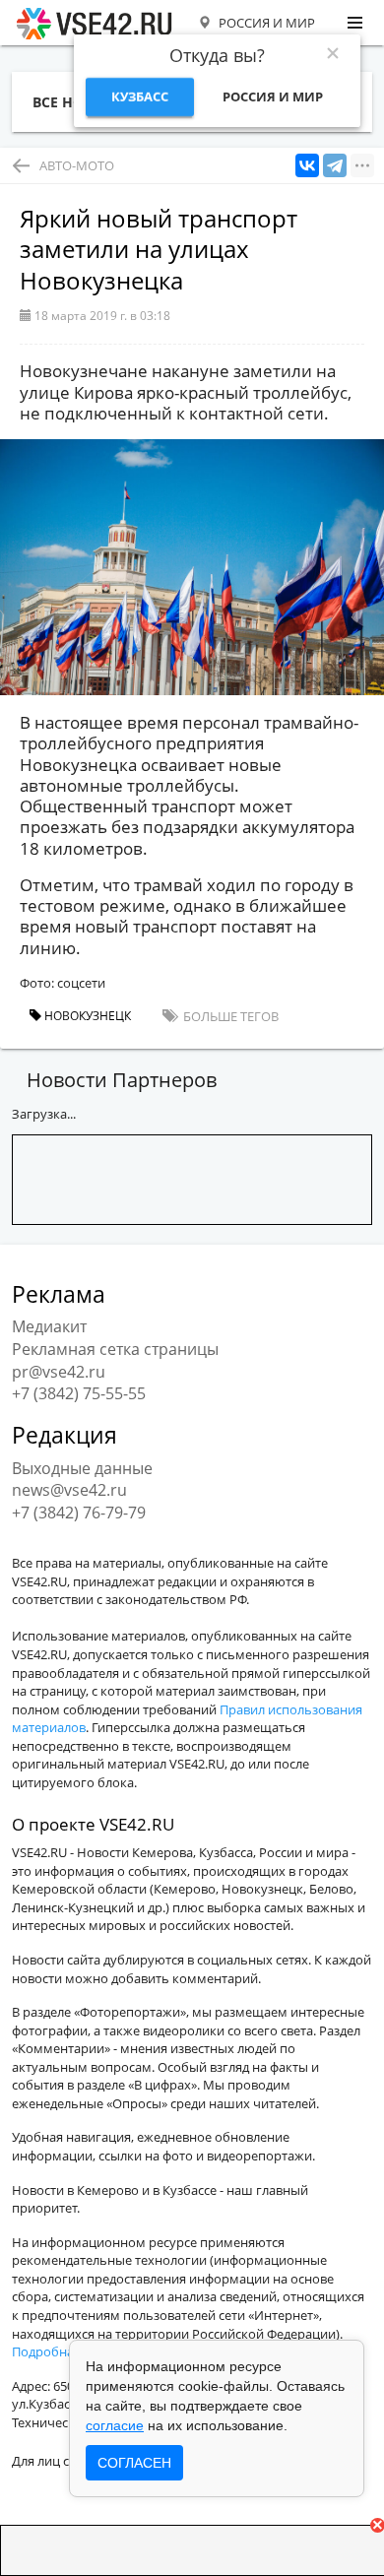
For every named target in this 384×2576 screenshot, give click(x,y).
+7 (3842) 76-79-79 (79, 1513)
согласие (115, 2425)
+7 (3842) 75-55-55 (79, 1393)
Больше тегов (229, 1016)
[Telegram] (335, 166)
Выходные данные (82, 1468)
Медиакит (49, 1326)
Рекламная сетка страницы (115, 1349)
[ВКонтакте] (307, 166)
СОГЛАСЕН (134, 2463)
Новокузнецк (86, 1015)
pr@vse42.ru (59, 1372)
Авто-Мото (77, 165)
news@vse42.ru (69, 1490)
